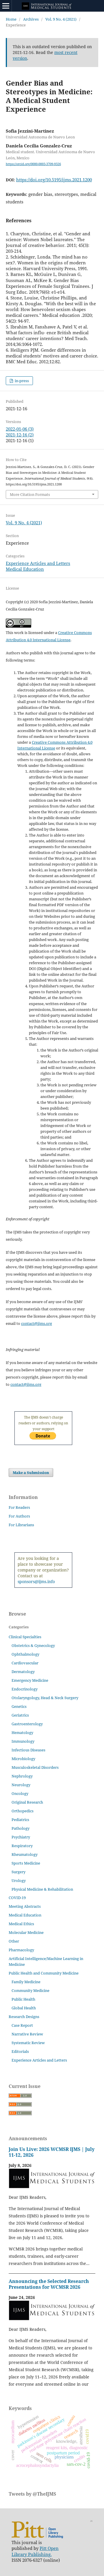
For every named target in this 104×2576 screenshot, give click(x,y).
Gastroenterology (27, 1724)
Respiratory (22, 1846)
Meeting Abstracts (25, 1906)
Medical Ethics (21, 1924)
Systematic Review (28, 2043)
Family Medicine (26, 1982)
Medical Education (25, 569)
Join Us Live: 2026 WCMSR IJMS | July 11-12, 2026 (52, 2152)
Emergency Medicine (30, 1680)
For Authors (19, 1516)
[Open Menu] (6, 6)
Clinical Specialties (25, 1637)
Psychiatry (21, 1837)
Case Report (22, 2025)
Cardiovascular (25, 1663)
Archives (31, 19)
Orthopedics (23, 1811)
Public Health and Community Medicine (44, 1973)
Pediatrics (20, 1820)
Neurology (21, 1785)
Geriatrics (20, 1715)
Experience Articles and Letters (38, 563)
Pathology (21, 1828)
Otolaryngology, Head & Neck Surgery (45, 1698)
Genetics (19, 1706)
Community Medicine (30, 1990)
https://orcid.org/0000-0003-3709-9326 (33, 164)
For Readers (19, 1507)
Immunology (23, 1741)
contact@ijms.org (37, 1323)
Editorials (20, 2051)
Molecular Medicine (26, 1932)
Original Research (27, 1802)
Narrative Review (27, 2034)
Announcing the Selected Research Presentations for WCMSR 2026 (49, 2284)
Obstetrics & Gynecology (33, 1645)
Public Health (23, 1999)
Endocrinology (25, 1689)
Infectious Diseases (28, 1750)
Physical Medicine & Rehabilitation (42, 1889)
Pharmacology (21, 1950)
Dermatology (23, 1672)
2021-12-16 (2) (20, 435)
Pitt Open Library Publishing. (35, 2551)
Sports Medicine (26, 1863)
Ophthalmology (25, 1654)
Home (11, 19)
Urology (19, 1880)
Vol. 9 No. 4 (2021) (61, 19)
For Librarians (21, 1525)
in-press (21, 381)
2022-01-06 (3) (20, 429)
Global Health (24, 2008)
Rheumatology (25, 1854)
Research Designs (24, 2017)
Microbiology (23, 1759)
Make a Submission (31, 1473)
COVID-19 (17, 1898)
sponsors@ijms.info (36, 1581)
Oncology (20, 1793)
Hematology (22, 1733)
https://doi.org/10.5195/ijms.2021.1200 (54, 180)
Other (14, 1941)
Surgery (18, 1872)
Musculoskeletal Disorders (35, 1767)
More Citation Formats (30, 494)
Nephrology (22, 1776)
